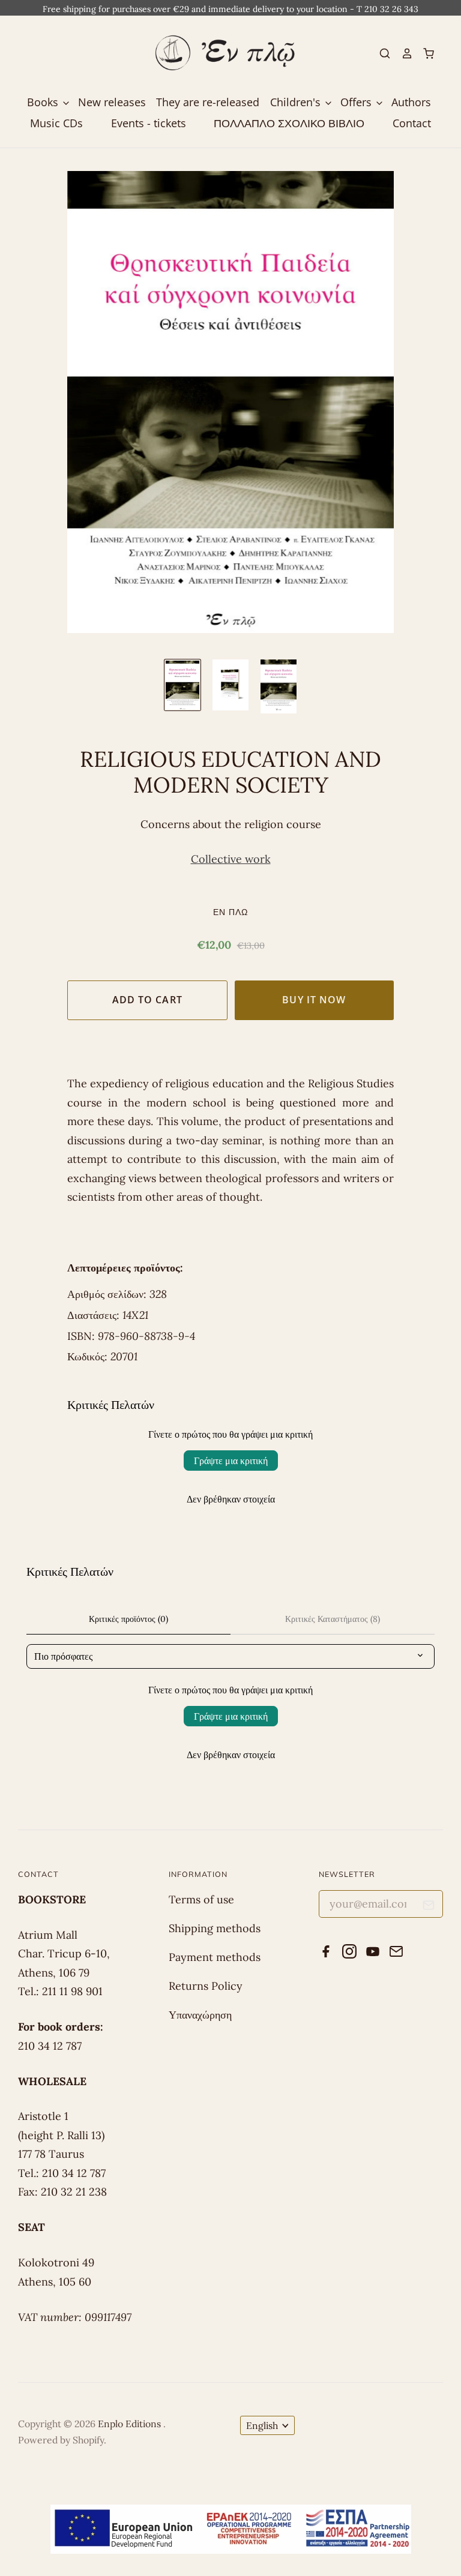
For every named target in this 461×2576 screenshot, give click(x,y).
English (262, 2425)
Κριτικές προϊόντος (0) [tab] (128, 1619)
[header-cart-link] (424, 53)
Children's (297, 102)
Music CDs (56, 123)
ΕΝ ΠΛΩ (230, 912)
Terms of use (201, 1899)
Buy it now (314, 1000)
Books (44, 102)
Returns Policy (206, 1986)
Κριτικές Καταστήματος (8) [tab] (333, 1619)
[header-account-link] (402, 53)
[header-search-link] (380, 53)
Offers (357, 102)
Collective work (231, 859)
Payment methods (215, 1957)
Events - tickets (149, 123)
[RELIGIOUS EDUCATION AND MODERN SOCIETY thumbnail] (182, 685)
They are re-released (208, 102)
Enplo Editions (131, 2424)
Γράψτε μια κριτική (231, 1461)
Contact (412, 123)
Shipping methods (215, 1928)
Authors (411, 102)
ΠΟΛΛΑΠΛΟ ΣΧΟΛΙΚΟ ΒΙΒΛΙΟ (289, 123)
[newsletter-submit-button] (429, 1907)
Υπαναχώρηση (200, 2015)
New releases (112, 102)
